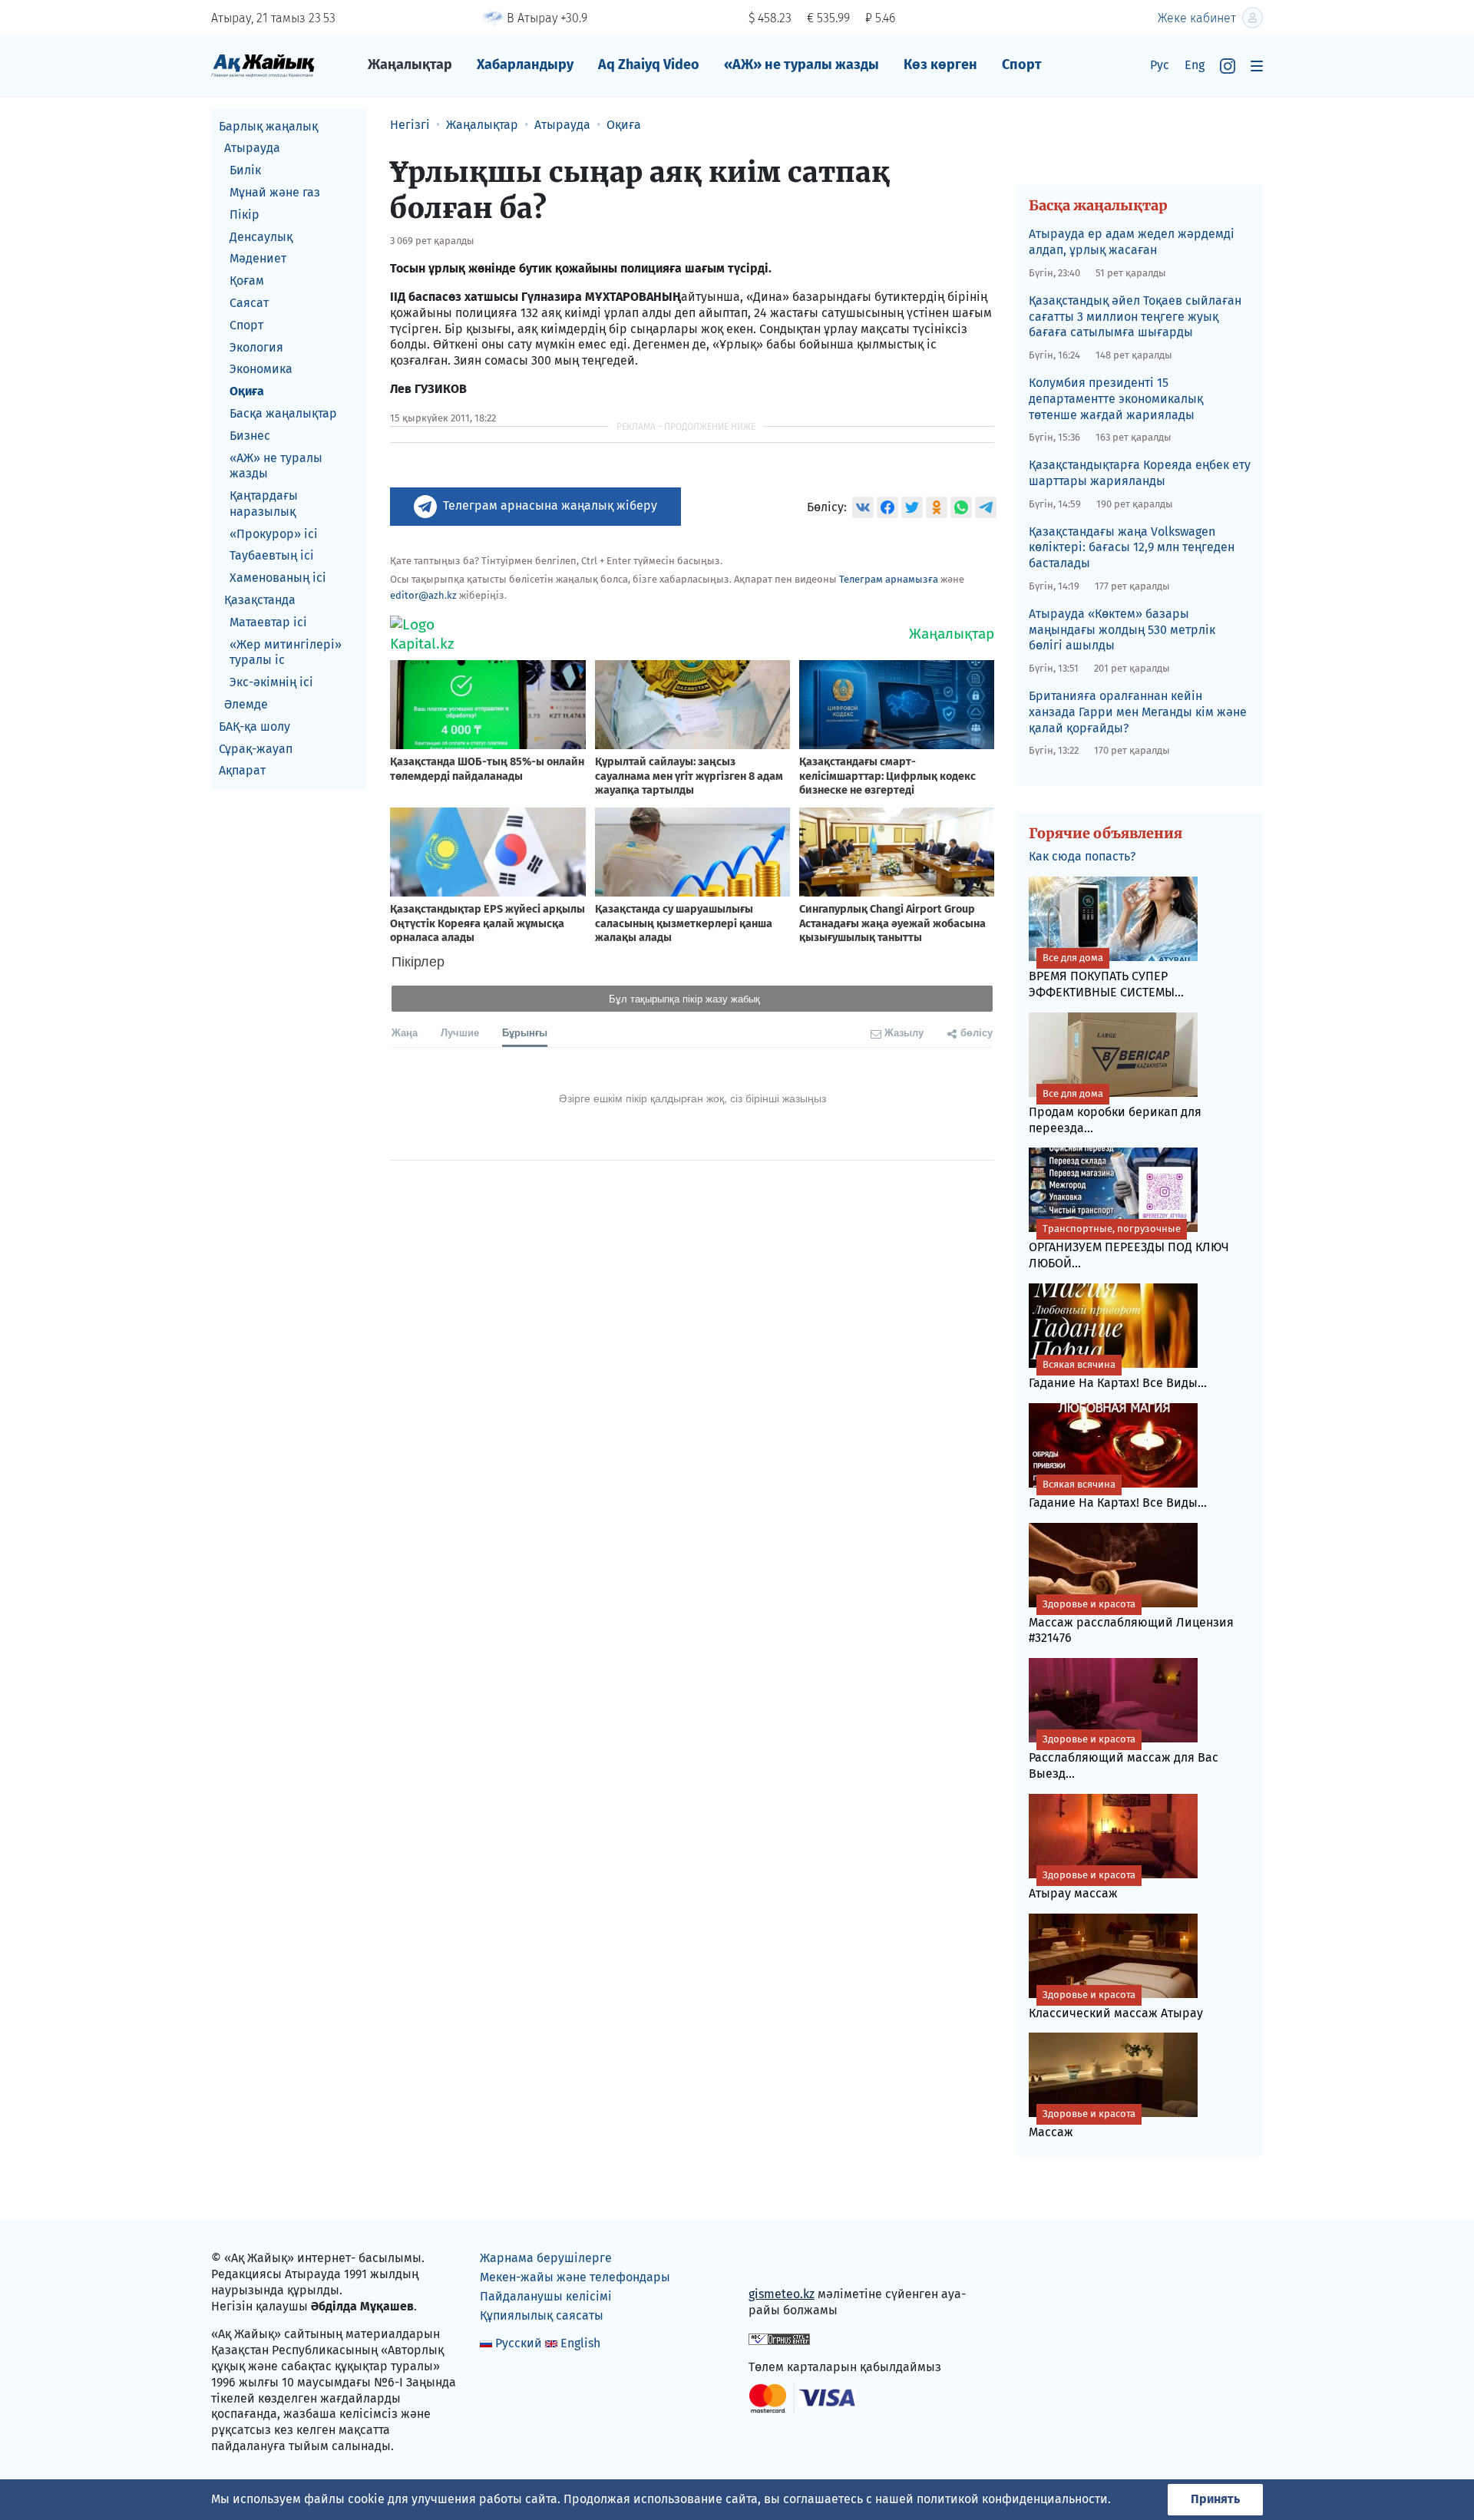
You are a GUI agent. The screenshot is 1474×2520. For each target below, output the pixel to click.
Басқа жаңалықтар (283, 413)
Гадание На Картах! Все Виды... (1118, 1374)
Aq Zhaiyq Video (649, 64)
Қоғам (247, 281)
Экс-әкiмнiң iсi (271, 683)
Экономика (261, 370)
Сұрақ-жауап (256, 749)
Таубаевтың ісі (272, 556)
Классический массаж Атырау (1116, 2005)
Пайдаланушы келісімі (546, 2296)
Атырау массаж (1082, 1885)
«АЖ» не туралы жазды (801, 64)
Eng (1195, 65)
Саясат (249, 303)
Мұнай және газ (275, 192)
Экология (256, 347)
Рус (1160, 65)
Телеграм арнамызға (889, 579)
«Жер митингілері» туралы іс (286, 652)
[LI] (782, 2262)
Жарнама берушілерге (546, 2258)
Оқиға (247, 392)
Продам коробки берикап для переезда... (1115, 1111)
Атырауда (252, 149)
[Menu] (1257, 66)
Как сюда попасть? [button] (1082, 856)
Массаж (1082, 2124)
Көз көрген (940, 64)
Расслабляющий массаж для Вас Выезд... (1124, 1757)
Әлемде (246, 705)
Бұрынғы (525, 1032)
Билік (245, 171)
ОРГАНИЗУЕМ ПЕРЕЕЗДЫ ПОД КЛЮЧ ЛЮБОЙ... (1129, 1247)
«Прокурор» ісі (274, 534)
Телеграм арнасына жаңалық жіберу (550, 505)
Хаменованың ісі (278, 578)
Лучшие (460, 1032)
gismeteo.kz (782, 2294)
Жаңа (405, 1032)
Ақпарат (242, 771)
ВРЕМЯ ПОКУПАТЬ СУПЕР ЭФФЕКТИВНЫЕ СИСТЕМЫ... (1106, 976)
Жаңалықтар (410, 64)
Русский (519, 2343)
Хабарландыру (525, 64)
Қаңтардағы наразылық (264, 504)
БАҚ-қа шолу (254, 727)
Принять (1215, 2499)
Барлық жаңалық (268, 126)
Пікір (245, 215)
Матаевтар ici (268, 622)
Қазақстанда (260, 601)
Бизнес (250, 436)
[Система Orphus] (779, 2338)
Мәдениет (258, 259)
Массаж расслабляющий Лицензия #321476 (1131, 1622)
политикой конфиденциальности (1012, 2499)
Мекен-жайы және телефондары (575, 2277)
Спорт (1022, 64)
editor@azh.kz (423, 595)
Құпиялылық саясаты (542, 2315)
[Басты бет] (263, 65)
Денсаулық (261, 237)
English (580, 2343)
